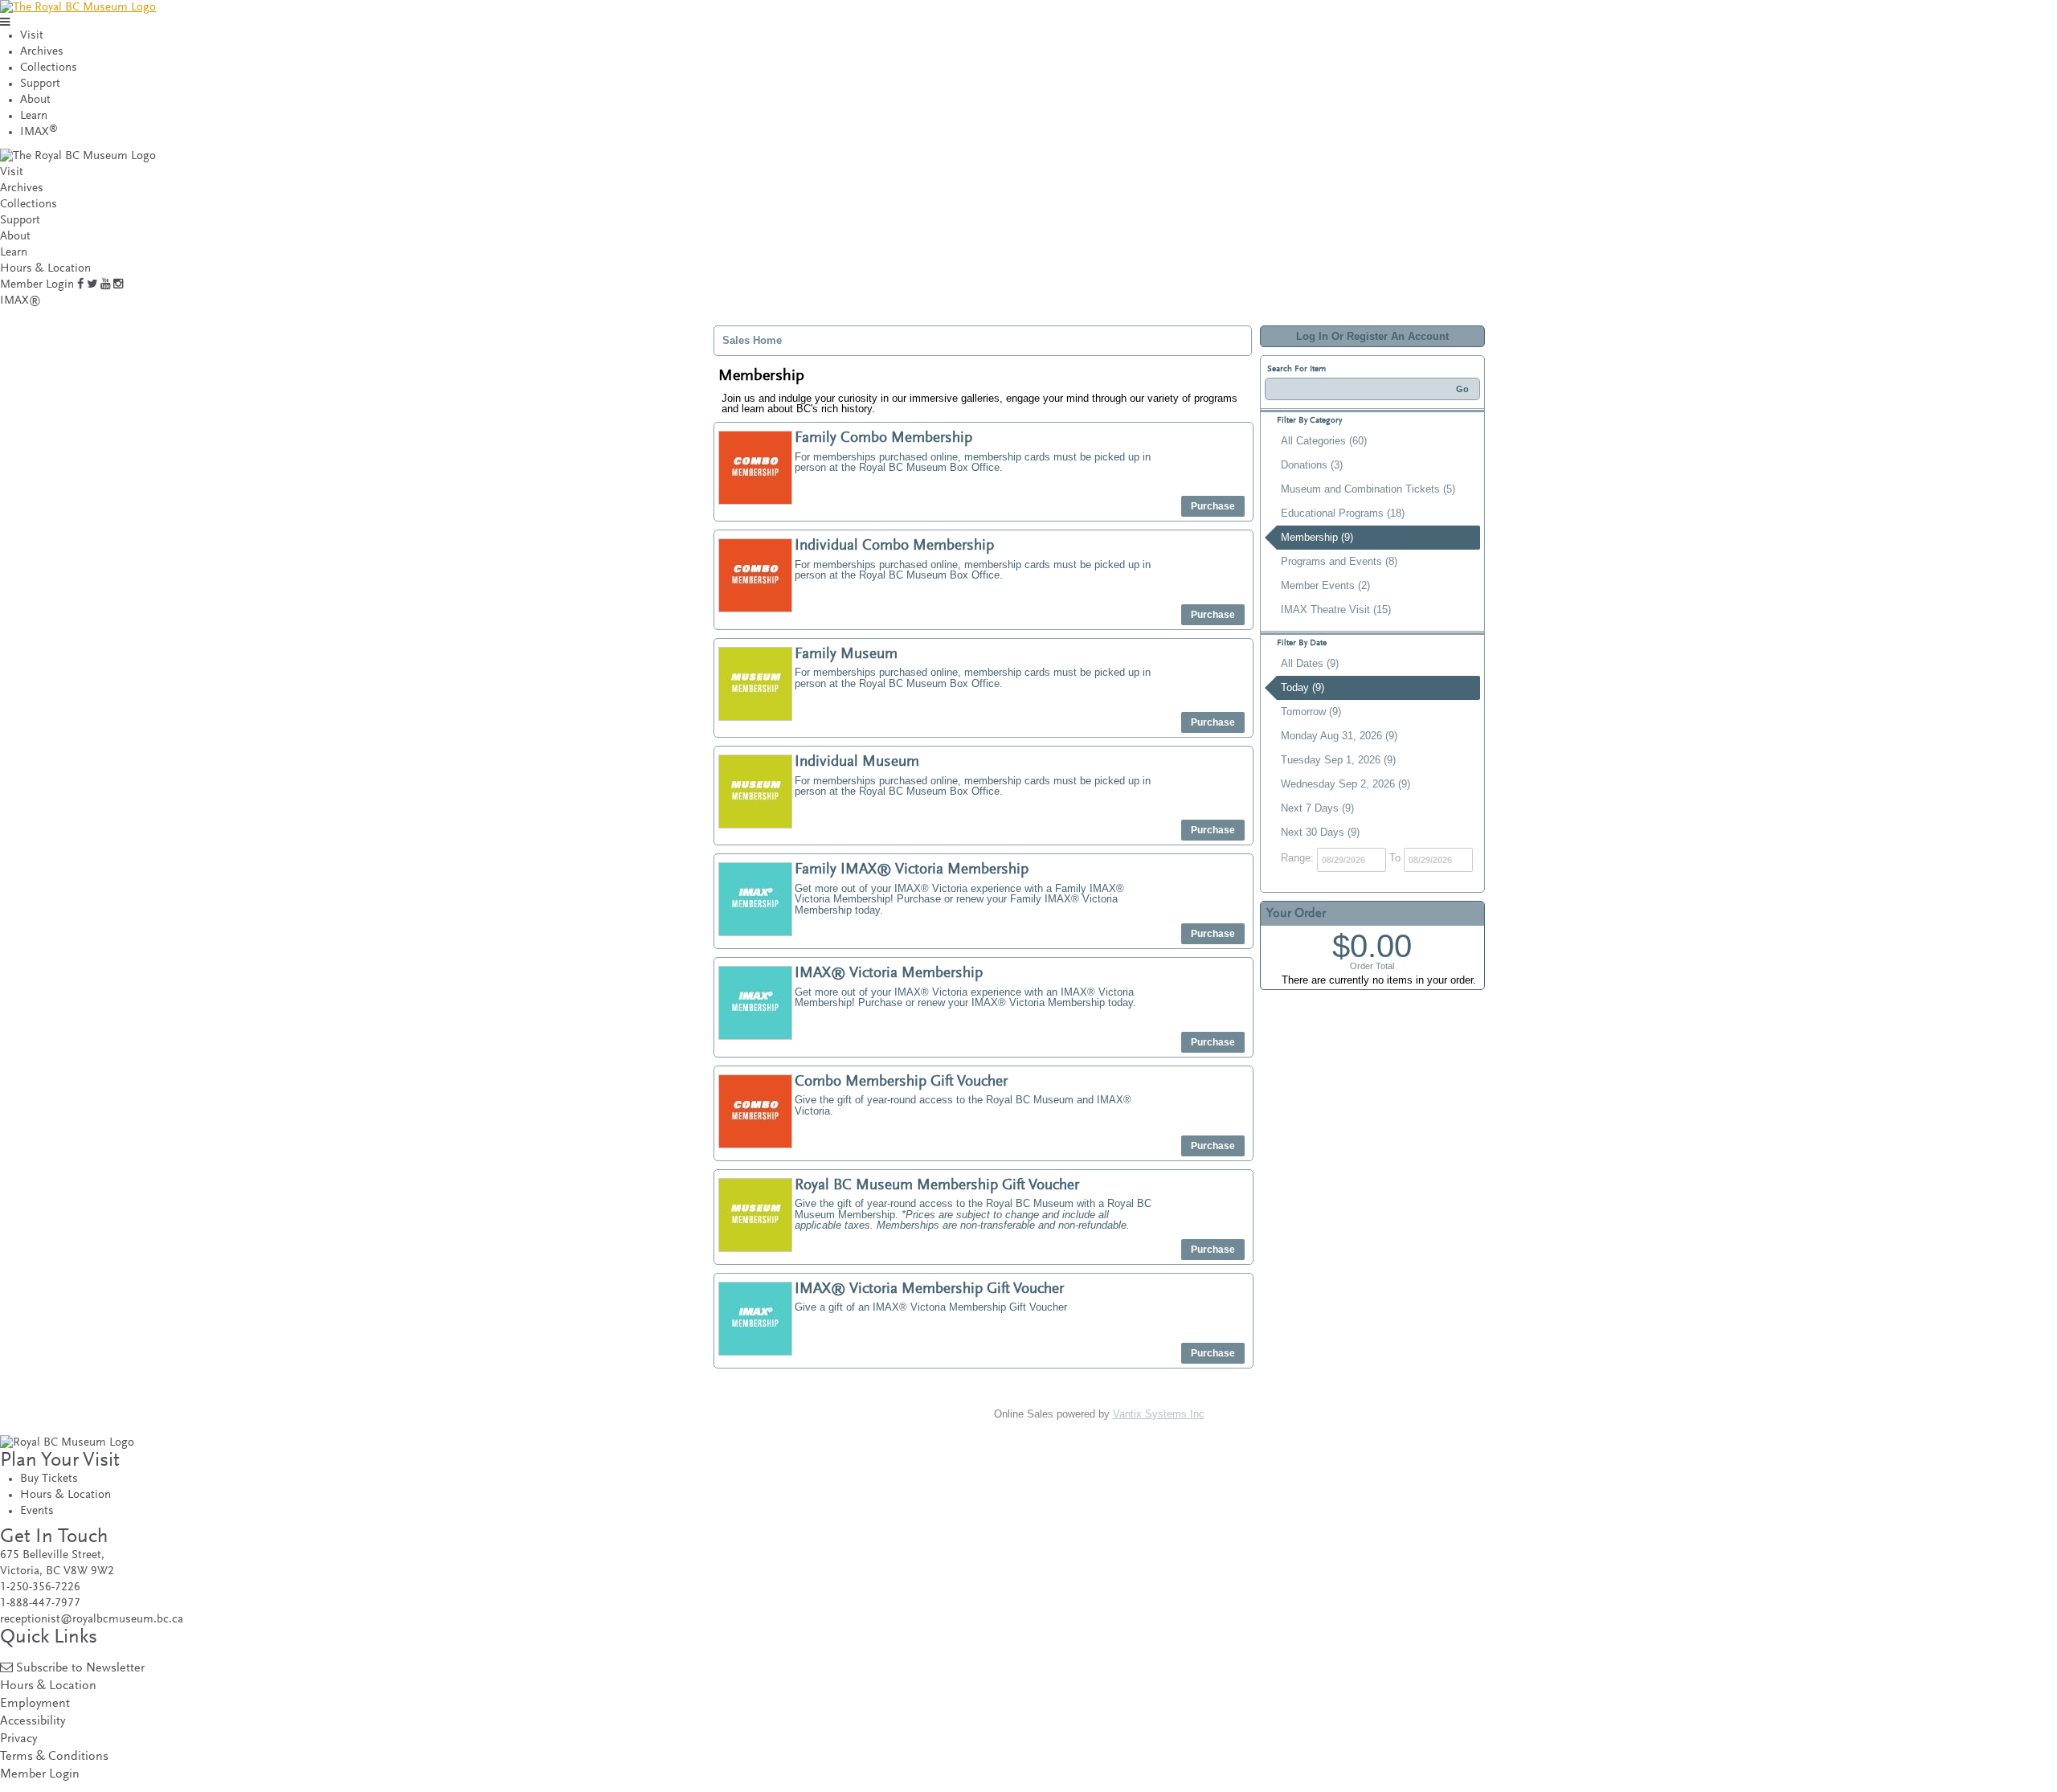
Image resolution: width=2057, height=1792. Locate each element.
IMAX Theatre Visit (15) (1336, 610)
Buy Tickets (49, 1479)
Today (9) (1302, 687)
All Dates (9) (1310, 663)
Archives (42, 52)
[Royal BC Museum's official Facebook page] (80, 285)
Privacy (18, 1739)
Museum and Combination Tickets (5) (1368, 489)
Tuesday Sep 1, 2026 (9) (1338, 760)
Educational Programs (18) (1343, 513)
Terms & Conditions (54, 1757)
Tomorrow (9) (1311, 712)
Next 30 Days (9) (1320, 832)
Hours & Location (45, 269)
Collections (49, 68)
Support (40, 84)
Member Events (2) (1325, 585)
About (35, 100)
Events (37, 1511)
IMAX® (20, 301)
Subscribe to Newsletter (80, 1669)
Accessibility (33, 1722)
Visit (32, 36)
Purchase (1213, 506)
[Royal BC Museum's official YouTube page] (105, 285)
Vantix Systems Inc (1159, 1414)
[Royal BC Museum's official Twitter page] (92, 285)
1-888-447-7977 (40, 1604)
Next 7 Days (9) (1317, 808)
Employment (35, 1704)
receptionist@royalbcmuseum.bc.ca (92, 1620)
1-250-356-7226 (40, 1587)
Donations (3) (1312, 465)
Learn (34, 116)
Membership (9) (1317, 537)
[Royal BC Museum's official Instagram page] (118, 285)
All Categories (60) (1324, 441)
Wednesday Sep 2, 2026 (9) (1345, 784)
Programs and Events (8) (1339, 561)
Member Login (37, 285)
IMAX (39, 132)
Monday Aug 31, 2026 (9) (1339, 736)
